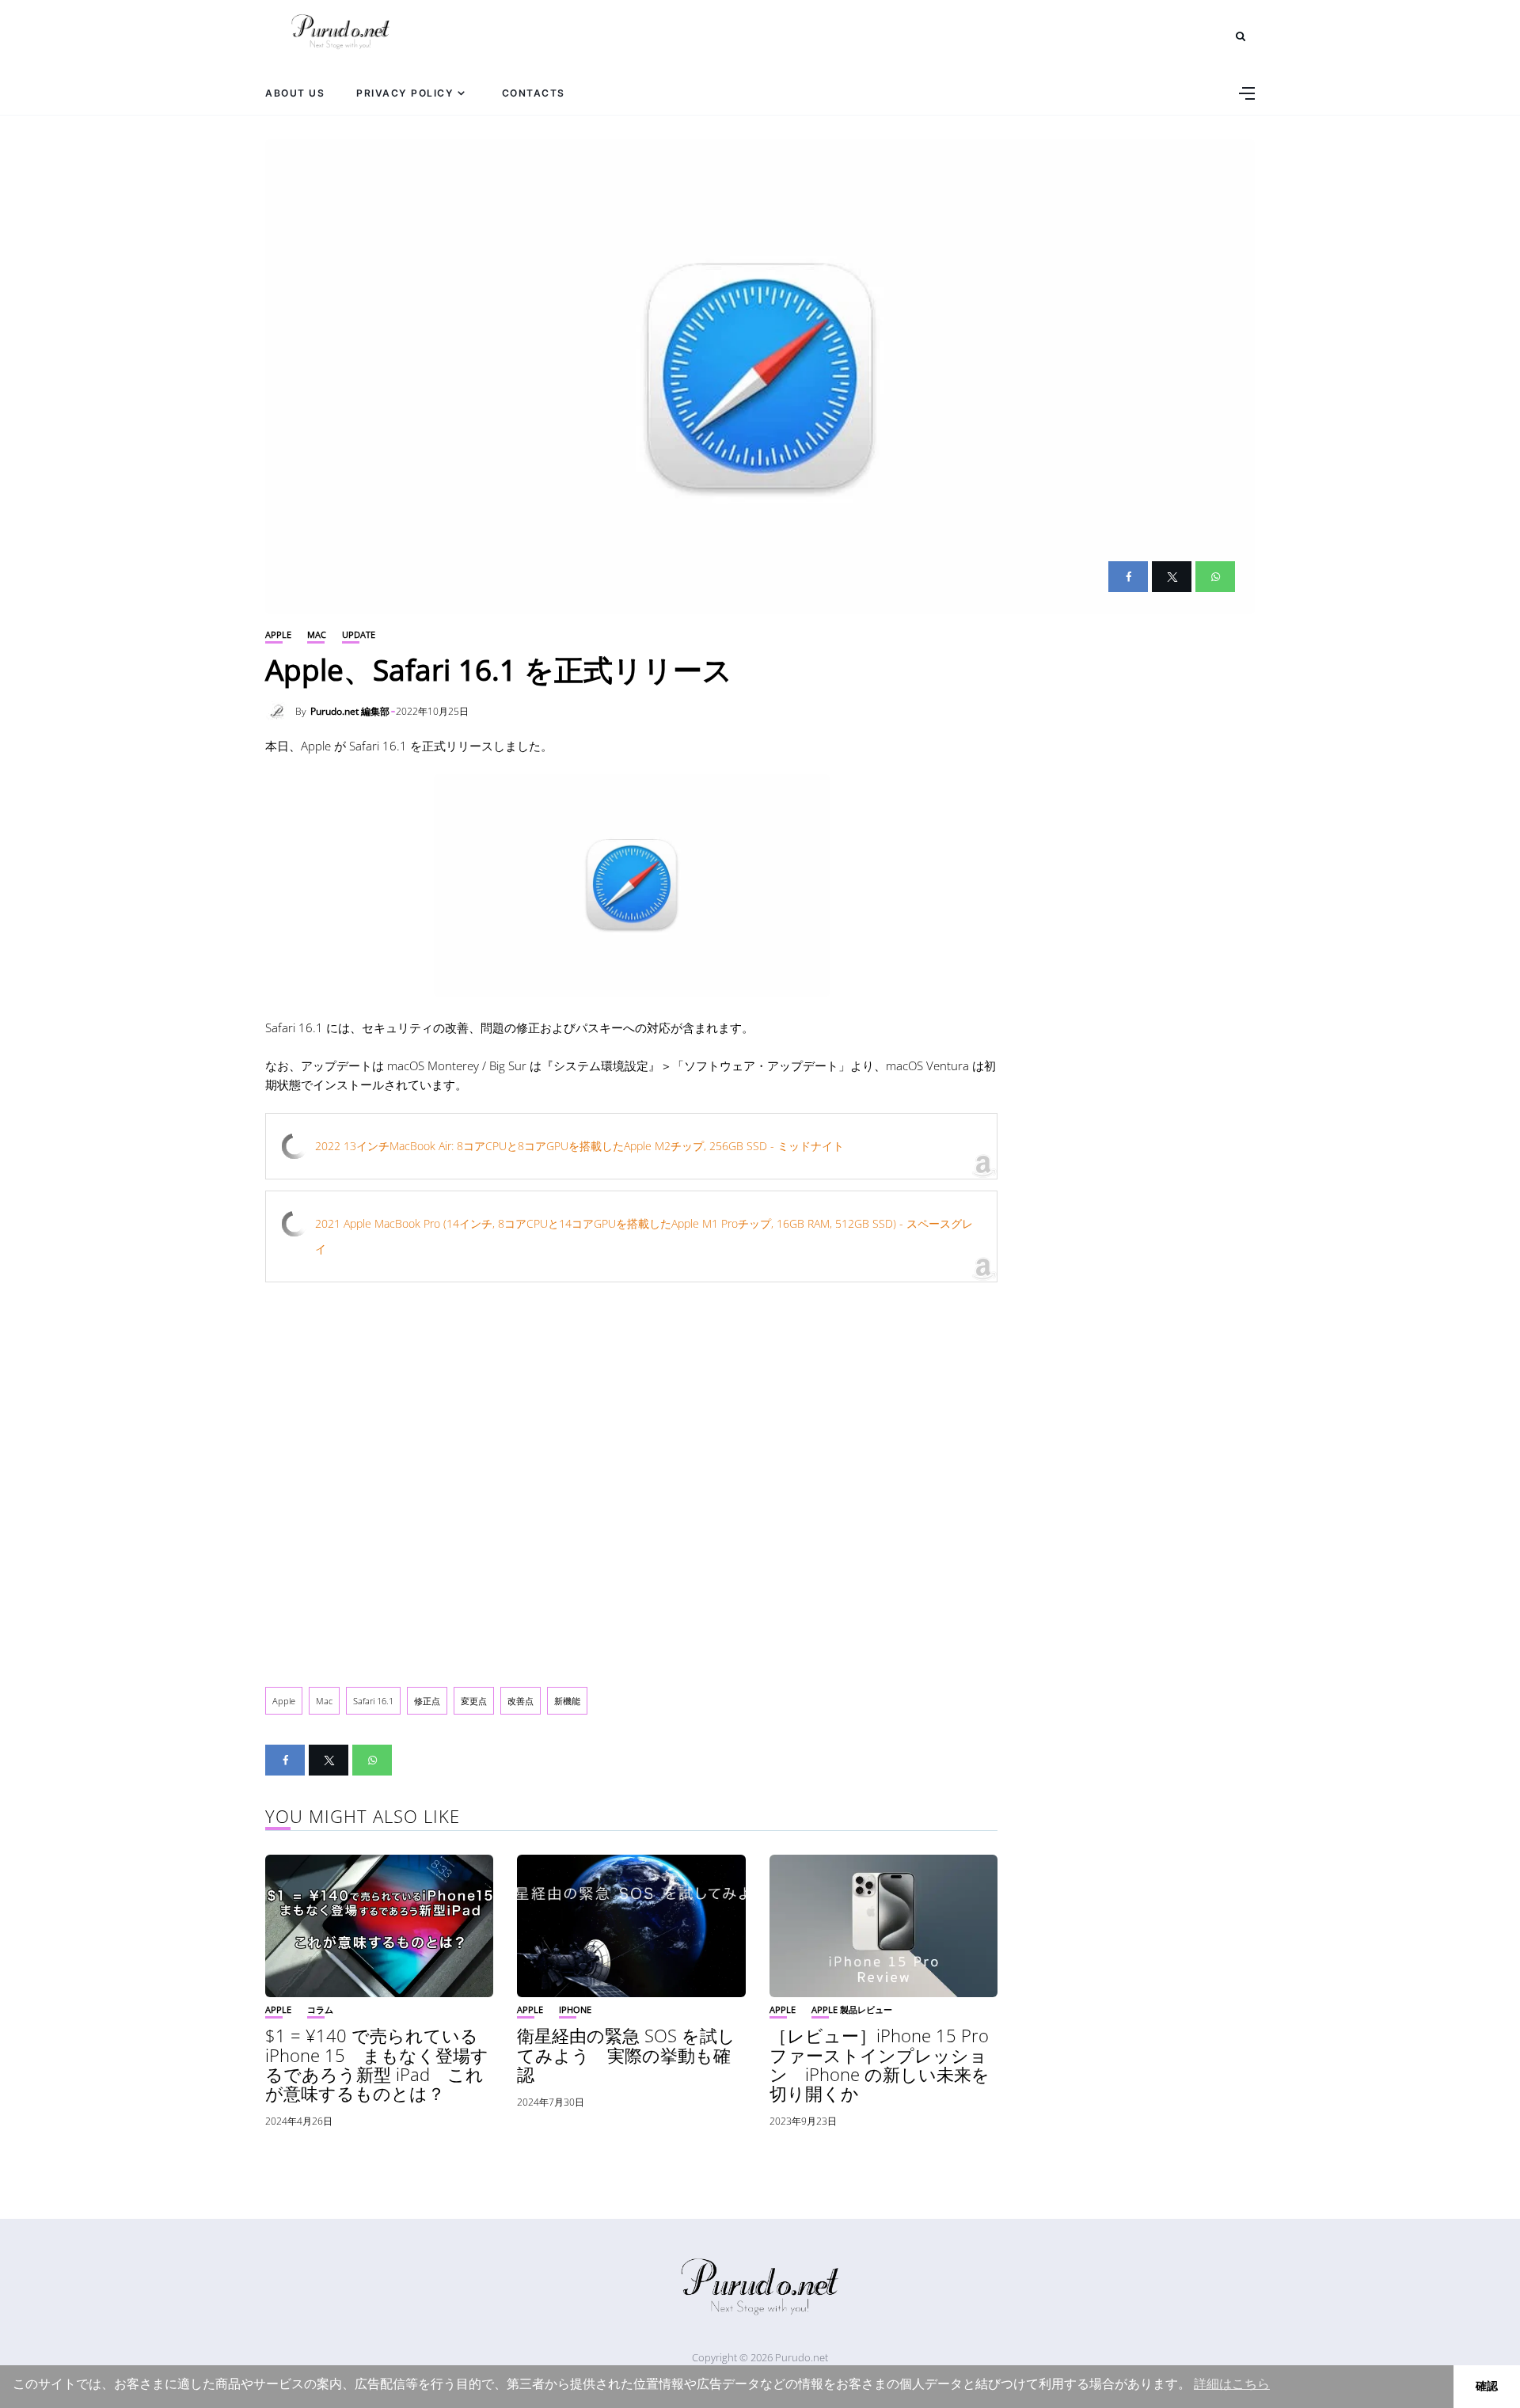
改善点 (521, 1701)
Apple (278, 634)
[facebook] (1128, 577)
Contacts (534, 93)
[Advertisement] (631, 1476)
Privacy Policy (405, 93)
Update (359, 634)
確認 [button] (1487, 2386)
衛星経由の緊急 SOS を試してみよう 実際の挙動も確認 (626, 2054)
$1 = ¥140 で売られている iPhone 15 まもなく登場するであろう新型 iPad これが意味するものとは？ (377, 2064)
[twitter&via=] (1172, 577)
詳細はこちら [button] (1232, 2384)
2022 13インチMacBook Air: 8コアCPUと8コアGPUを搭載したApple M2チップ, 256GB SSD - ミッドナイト (579, 1146)
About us (295, 93)
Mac (317, 634)
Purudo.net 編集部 (350, 711)
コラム (320, 2009)
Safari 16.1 (373, 1701)
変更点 (474, 1701)
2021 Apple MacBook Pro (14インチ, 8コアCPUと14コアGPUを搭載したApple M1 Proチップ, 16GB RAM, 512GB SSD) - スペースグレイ (644, 1236)
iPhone (575, 2009)
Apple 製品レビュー (852, 2009)
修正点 (427, 1701)
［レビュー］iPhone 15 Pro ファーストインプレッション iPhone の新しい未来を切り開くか (880, 2064)
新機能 (567, 1701)
